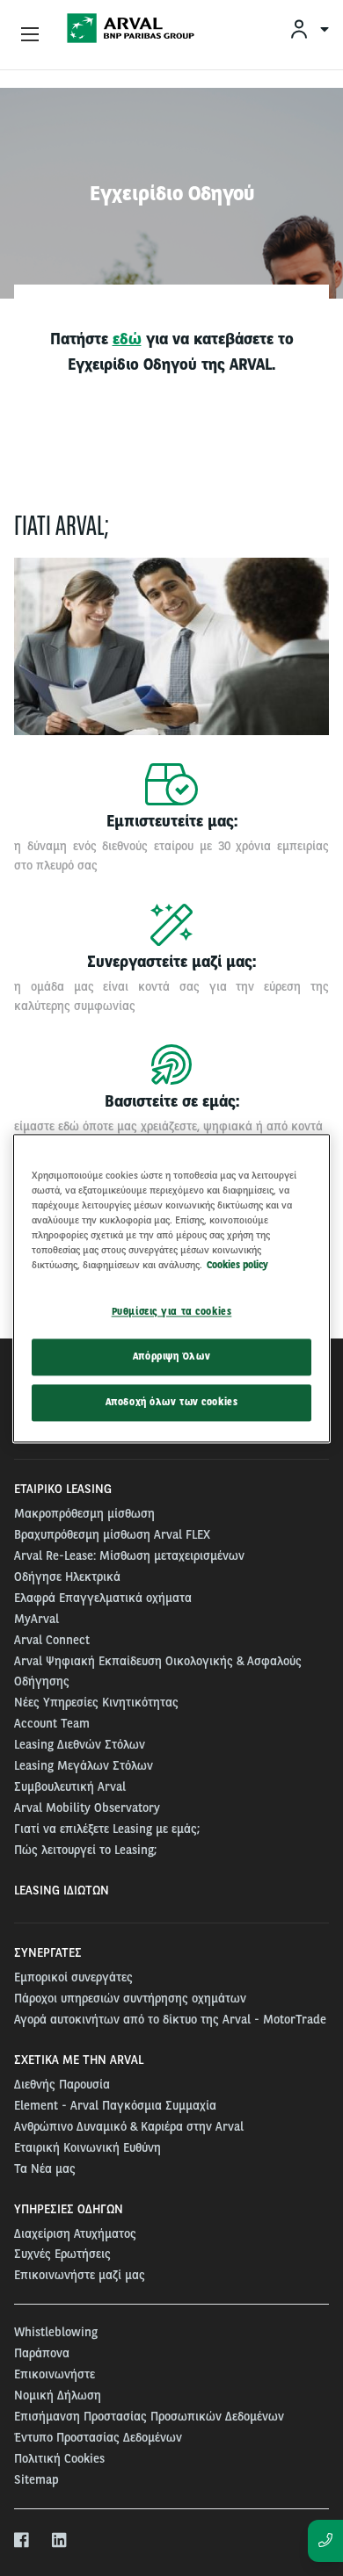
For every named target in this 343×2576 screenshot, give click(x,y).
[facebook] (22, 2541)
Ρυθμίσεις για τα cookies (172, 1311)
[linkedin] (60, 2541)
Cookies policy (237, 1265)
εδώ (127, 339)
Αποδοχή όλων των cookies (172, 1402)
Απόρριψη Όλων (171, 1356)
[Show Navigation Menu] (30, 35)
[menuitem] (309, 29)
